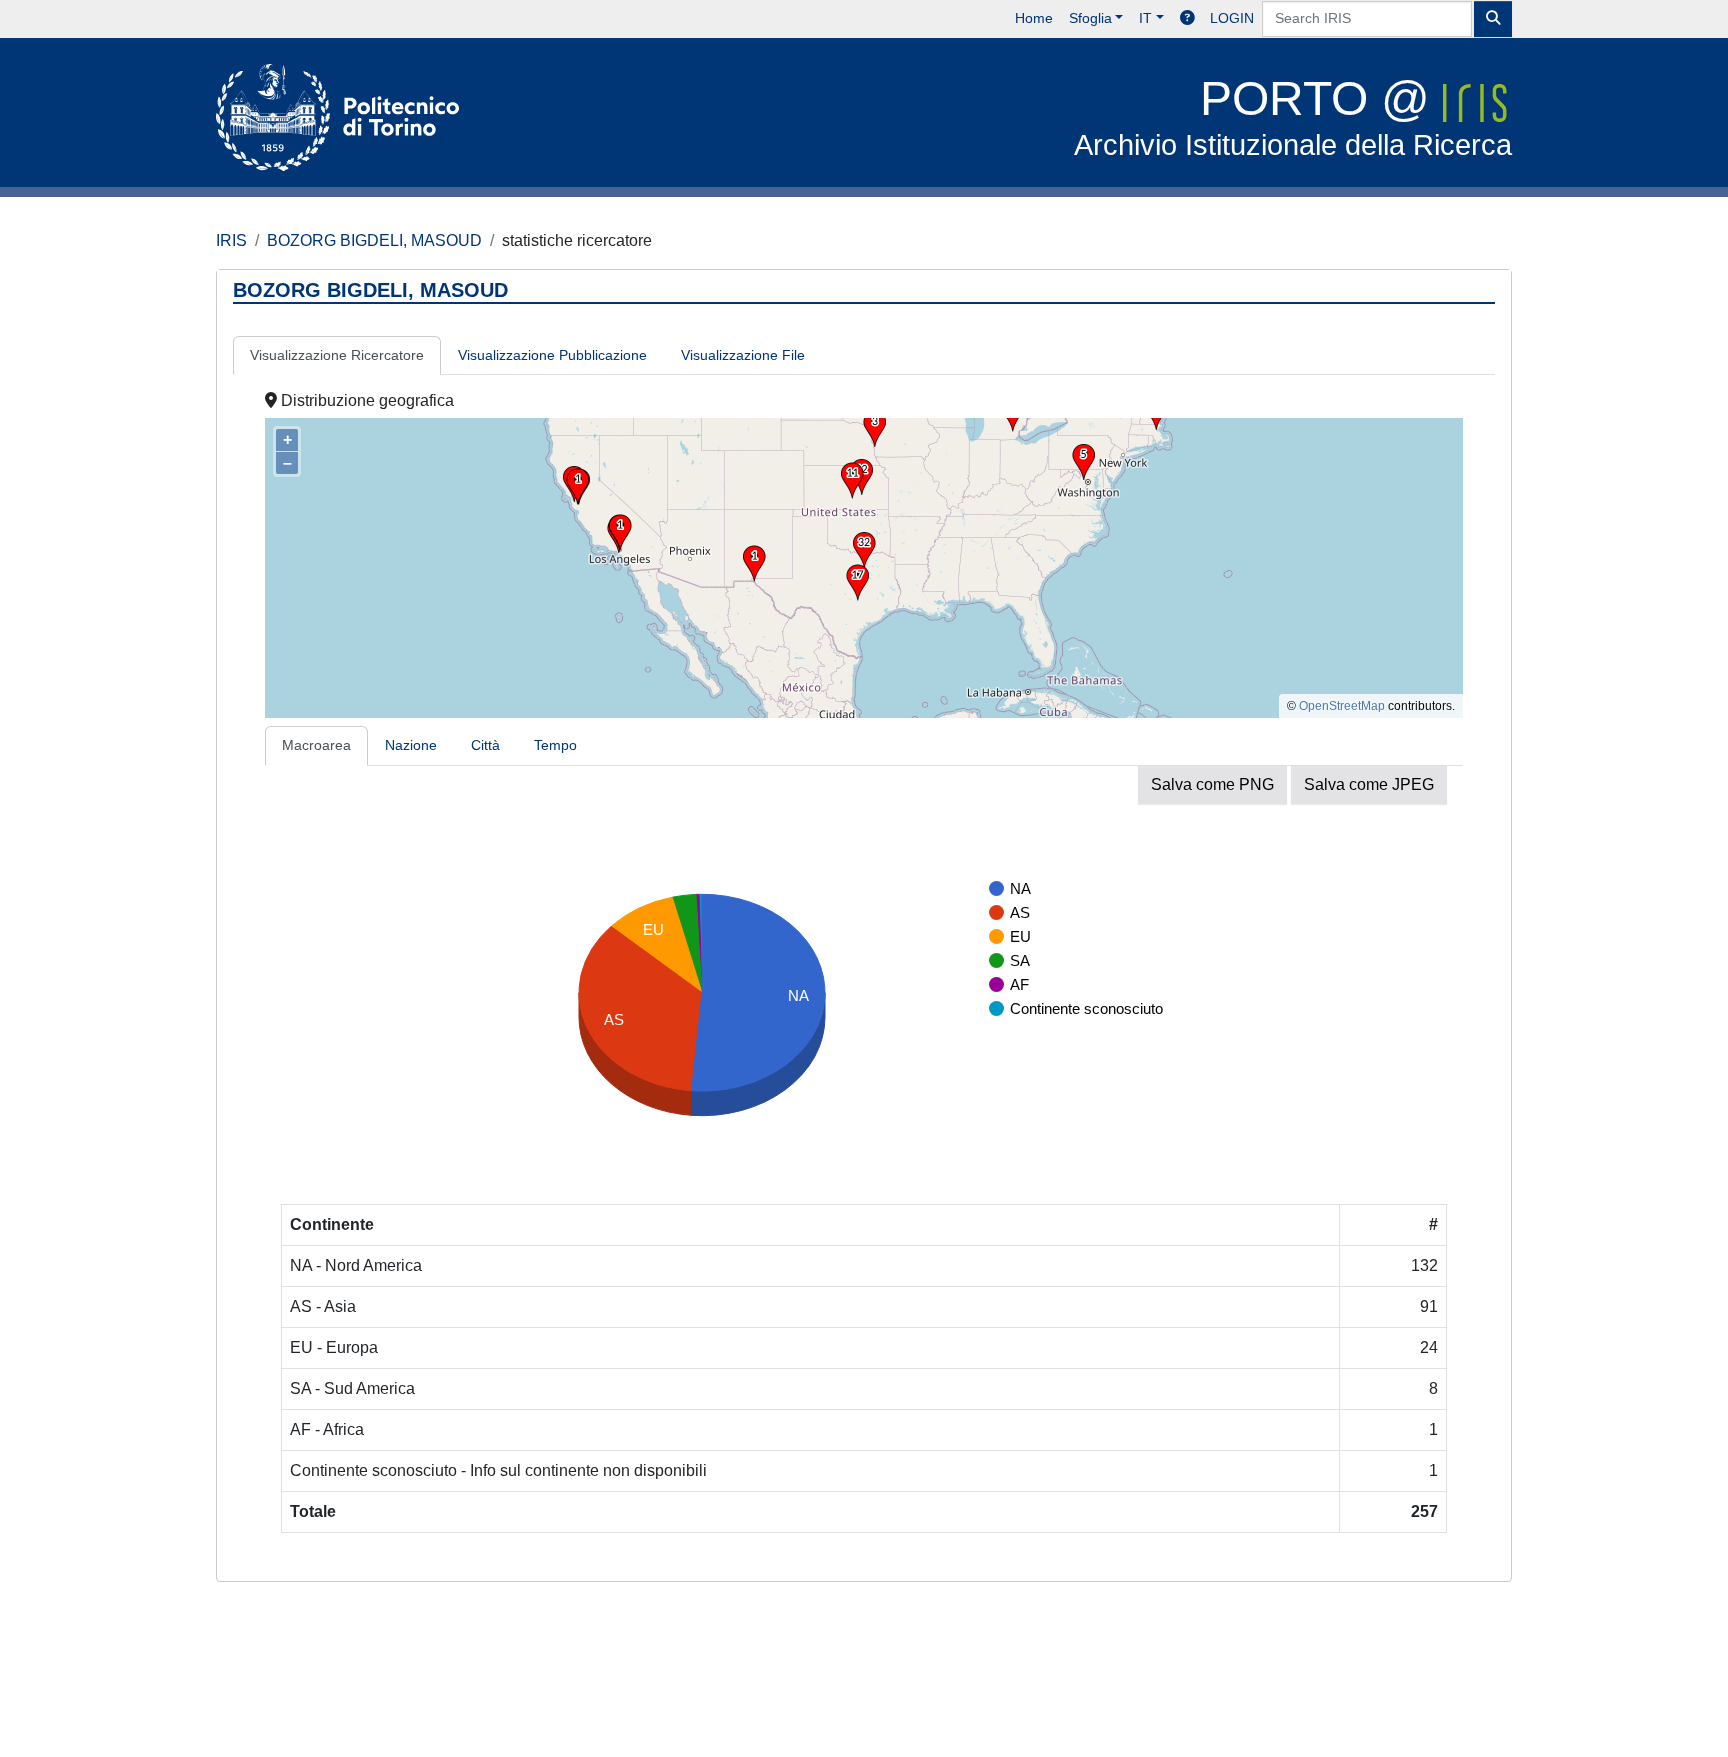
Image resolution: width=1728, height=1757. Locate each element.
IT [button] (1145, 18)
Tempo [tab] (555, 745)
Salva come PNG (1212, 784)
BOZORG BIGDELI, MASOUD (374, 240)
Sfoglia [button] (1090, 18)
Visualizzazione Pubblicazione (552, 355)
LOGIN (1232, 18)
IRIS (231, 240)
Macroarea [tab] (316, 745)
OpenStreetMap (1342, 706)
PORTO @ (1293, 116)
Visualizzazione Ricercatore (337, 355)
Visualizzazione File (743, 355)
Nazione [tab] (411, 745)
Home (1034, 18)
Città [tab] (485, 745)
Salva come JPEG (1369, 784)
